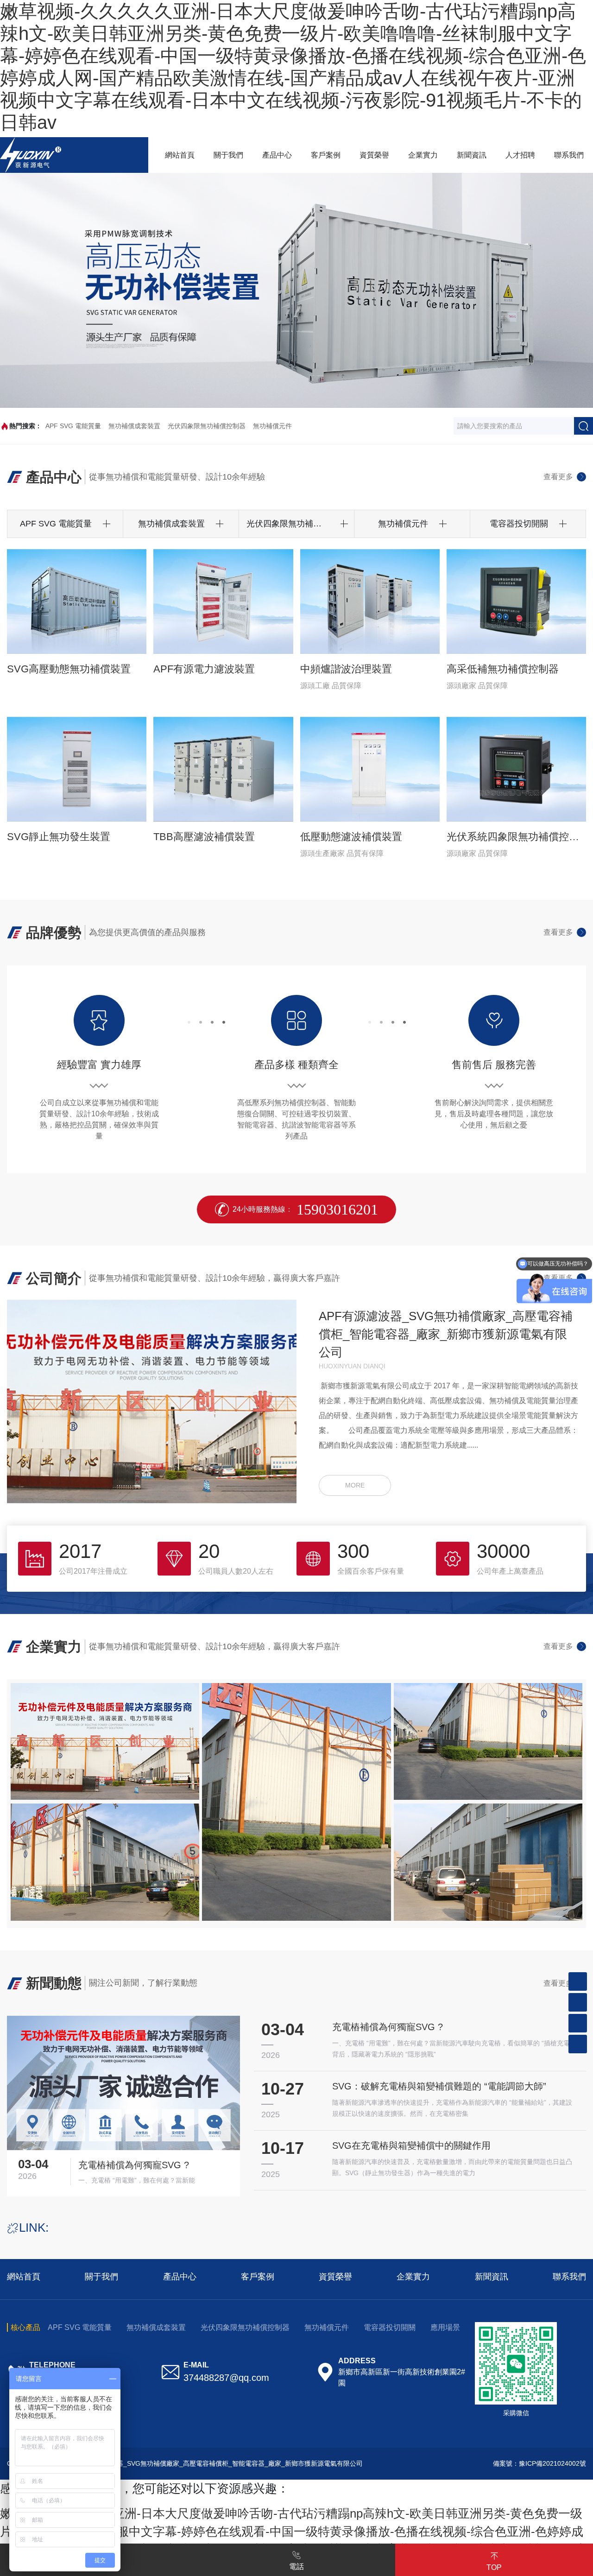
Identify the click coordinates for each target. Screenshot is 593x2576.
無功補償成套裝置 (134, 426)
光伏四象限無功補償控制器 (207, 426)
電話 (296, 2567)
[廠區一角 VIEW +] (105, 1741)
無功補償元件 (272, 426)
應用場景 (445, 2327)
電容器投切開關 (390, 2327)
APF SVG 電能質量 (73, 426)
